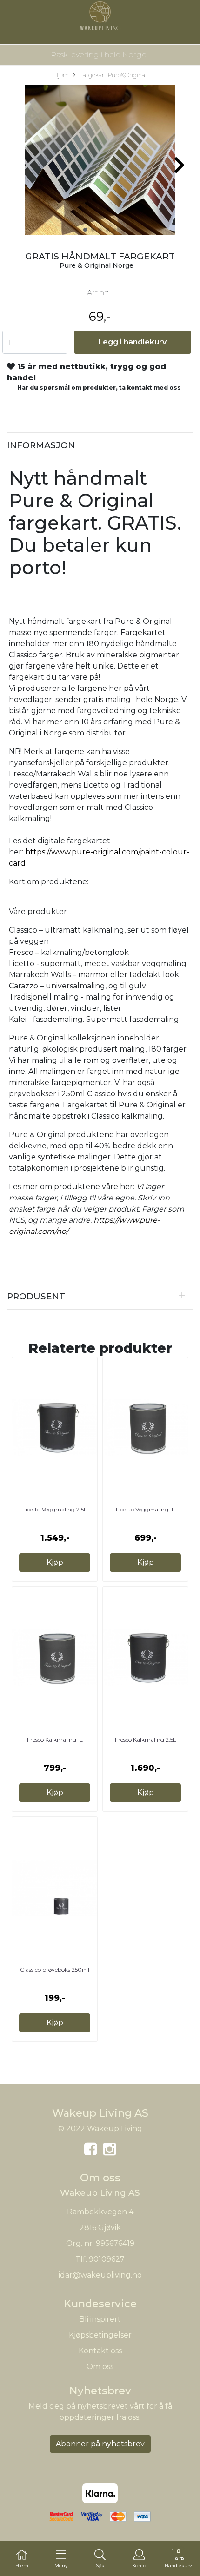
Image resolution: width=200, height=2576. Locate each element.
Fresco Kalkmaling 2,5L (146, 1739)
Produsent (36, 1296)
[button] (85, 230)
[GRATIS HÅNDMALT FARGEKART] (100, 162)
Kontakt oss (100, 2351)
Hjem (61, 75)
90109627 (107, 2259)
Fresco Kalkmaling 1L (55, 1739)
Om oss (100, 2367)
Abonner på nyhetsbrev (100, 2444)
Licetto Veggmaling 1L (145, 1509)
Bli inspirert (100, 2319)
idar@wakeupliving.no (100, 2275)
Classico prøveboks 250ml (55, 1970)
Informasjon (41, 445)
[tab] (100, 445)
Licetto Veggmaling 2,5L (55, 1509)
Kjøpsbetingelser (100, 2335)
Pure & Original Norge (97, 265)
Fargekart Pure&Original (113, 75)
